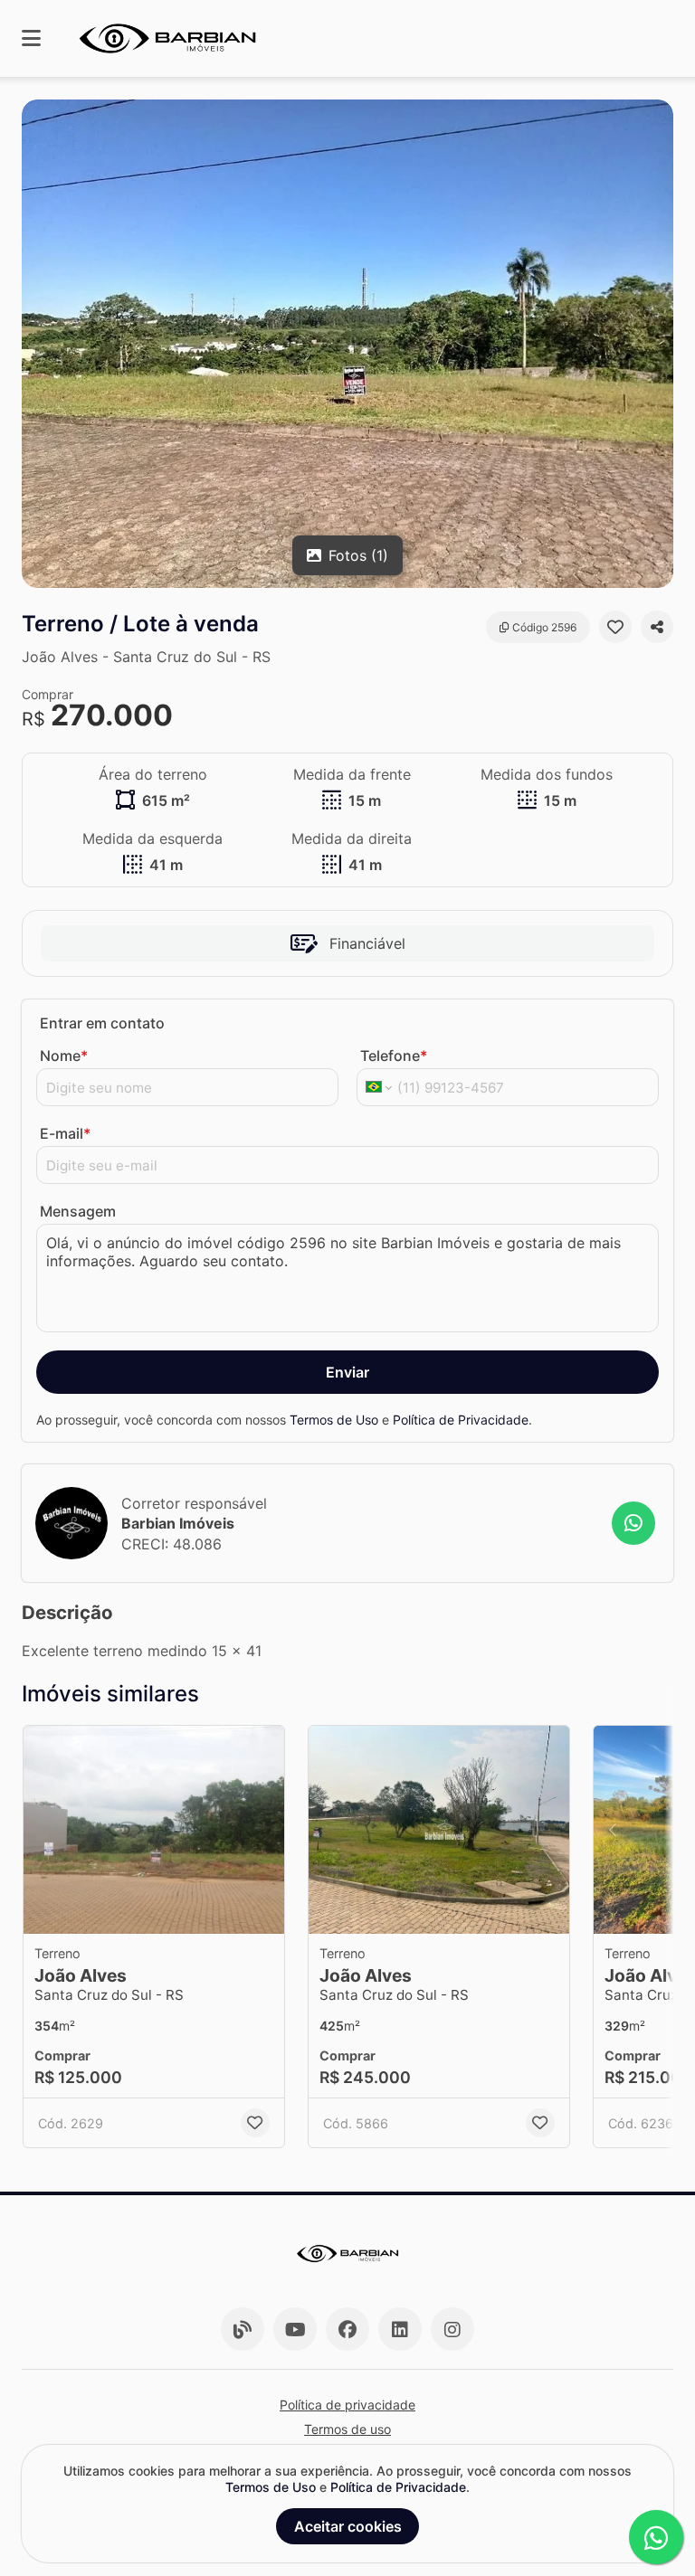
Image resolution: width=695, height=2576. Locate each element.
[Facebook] (347, 2329)
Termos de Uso (334, 1420)
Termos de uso (347, 2429)
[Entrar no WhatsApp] (633, 1523)
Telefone (394, 1056)
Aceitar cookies (348, 2526)
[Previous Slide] (613, 1830)
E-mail (65, 1133)
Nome (64, 1056)
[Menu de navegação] (31, 38)
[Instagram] (452, 2329)
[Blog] (243, 2329)
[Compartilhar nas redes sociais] (657, 627)
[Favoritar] (615, 627)
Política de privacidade (347, 2405)
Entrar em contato (102, 1023)
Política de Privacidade (461, 1420)
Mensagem (78, 1211)
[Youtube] (295, 2329)
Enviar (347, 1372)
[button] (347, 344)
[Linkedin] (400, 2329)
